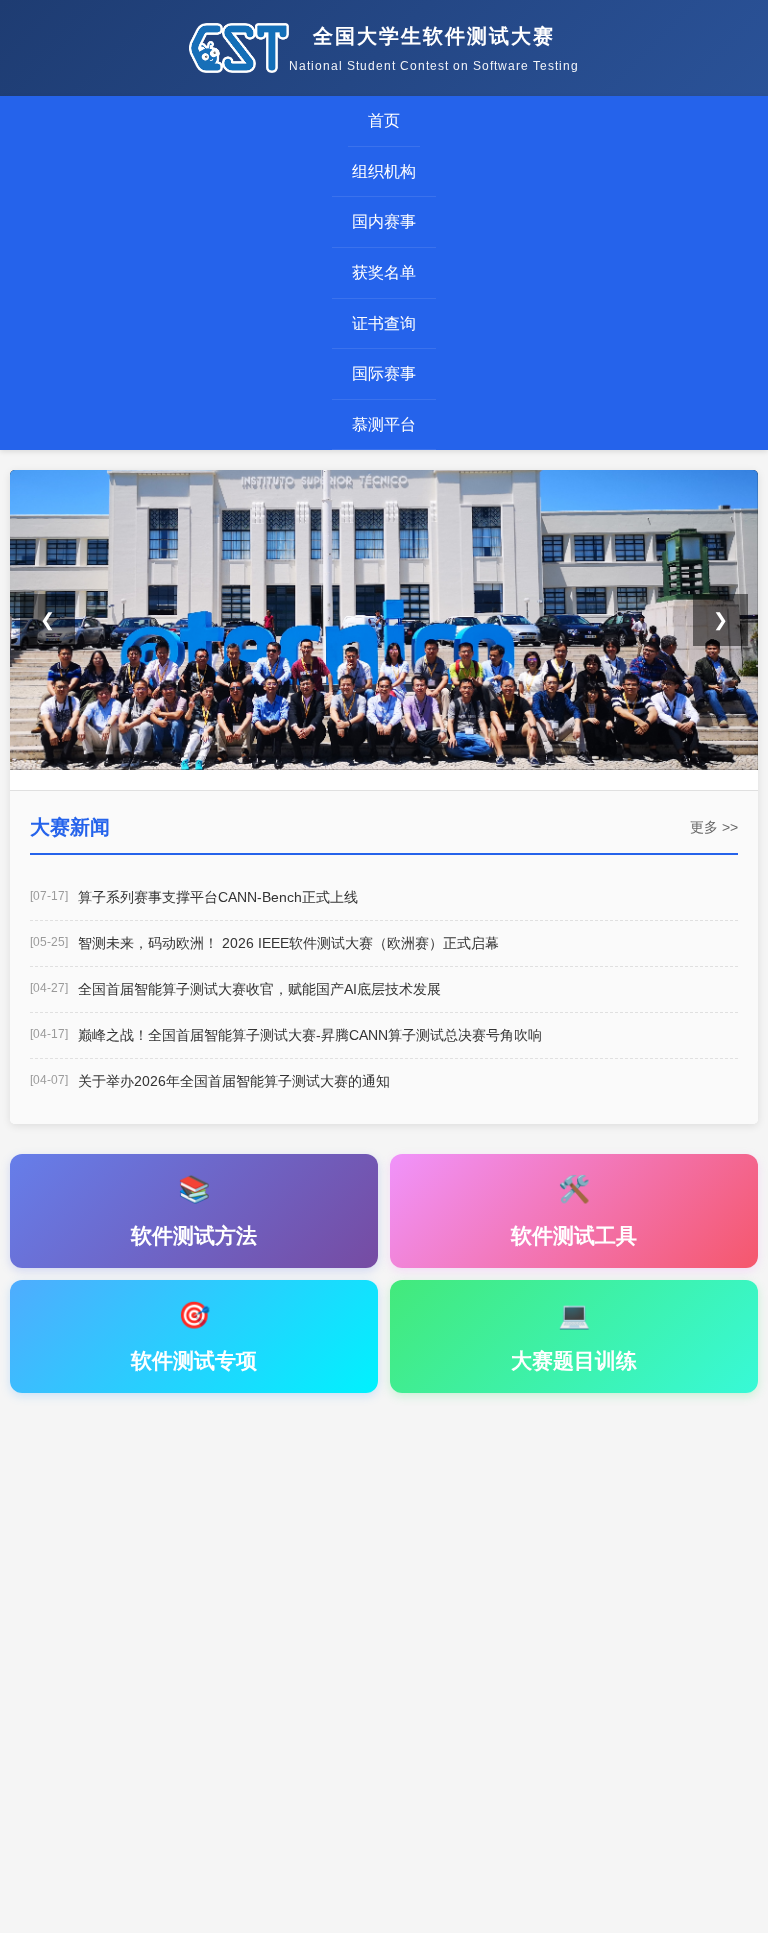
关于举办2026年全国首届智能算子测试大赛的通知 (234, 1081)
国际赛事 (384, 373)
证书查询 (384, 323)
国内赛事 (384, 221)
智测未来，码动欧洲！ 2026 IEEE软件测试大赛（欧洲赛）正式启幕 (288, 943)
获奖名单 (384, 272)
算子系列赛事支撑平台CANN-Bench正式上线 (218, 897)
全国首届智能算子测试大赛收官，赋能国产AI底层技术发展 (259, 989)
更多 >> (714, 827)
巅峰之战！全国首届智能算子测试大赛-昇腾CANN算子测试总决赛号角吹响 (310, 1035)
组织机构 (384, 171)
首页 (384, 120)
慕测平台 (384, 424)
